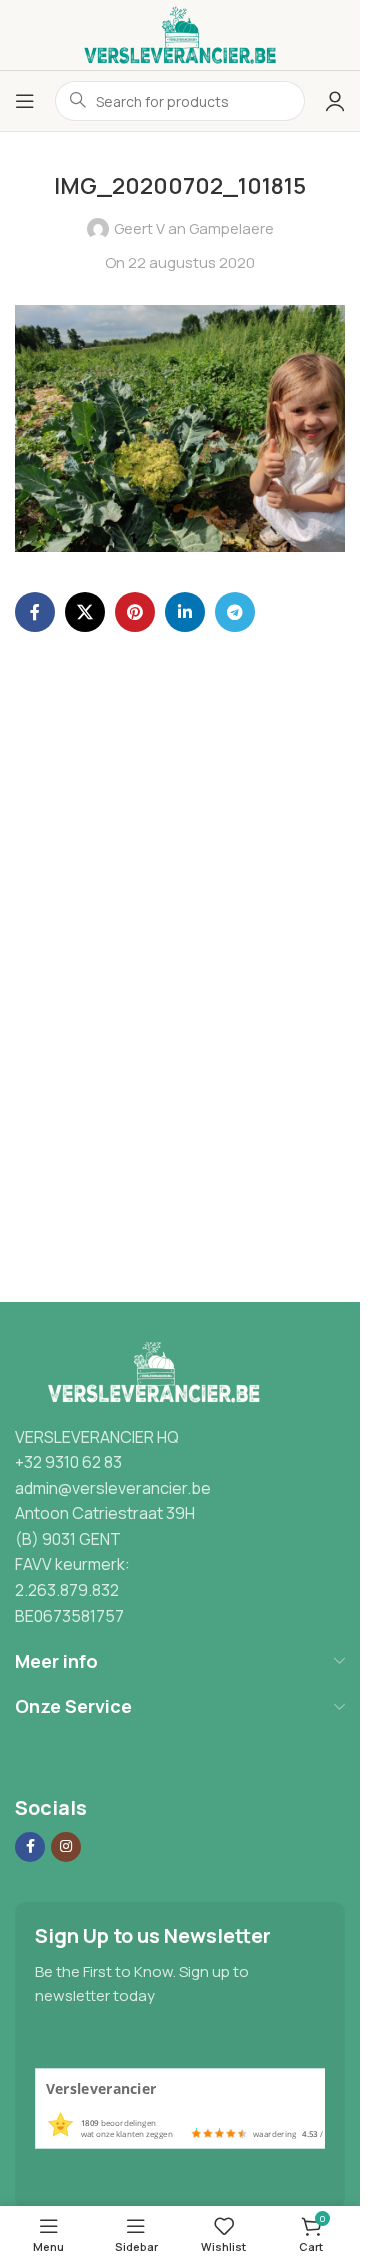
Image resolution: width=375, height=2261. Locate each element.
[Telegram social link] (235, 612)
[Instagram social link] (66, 1847)
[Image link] (149, 1371)
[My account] (335, 101)
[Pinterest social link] (135, 612)
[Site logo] (180, 33)
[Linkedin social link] (185, 612)
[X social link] (85, 612)
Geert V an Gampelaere (194, 228)
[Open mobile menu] (25, 101)
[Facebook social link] (35, 612)
